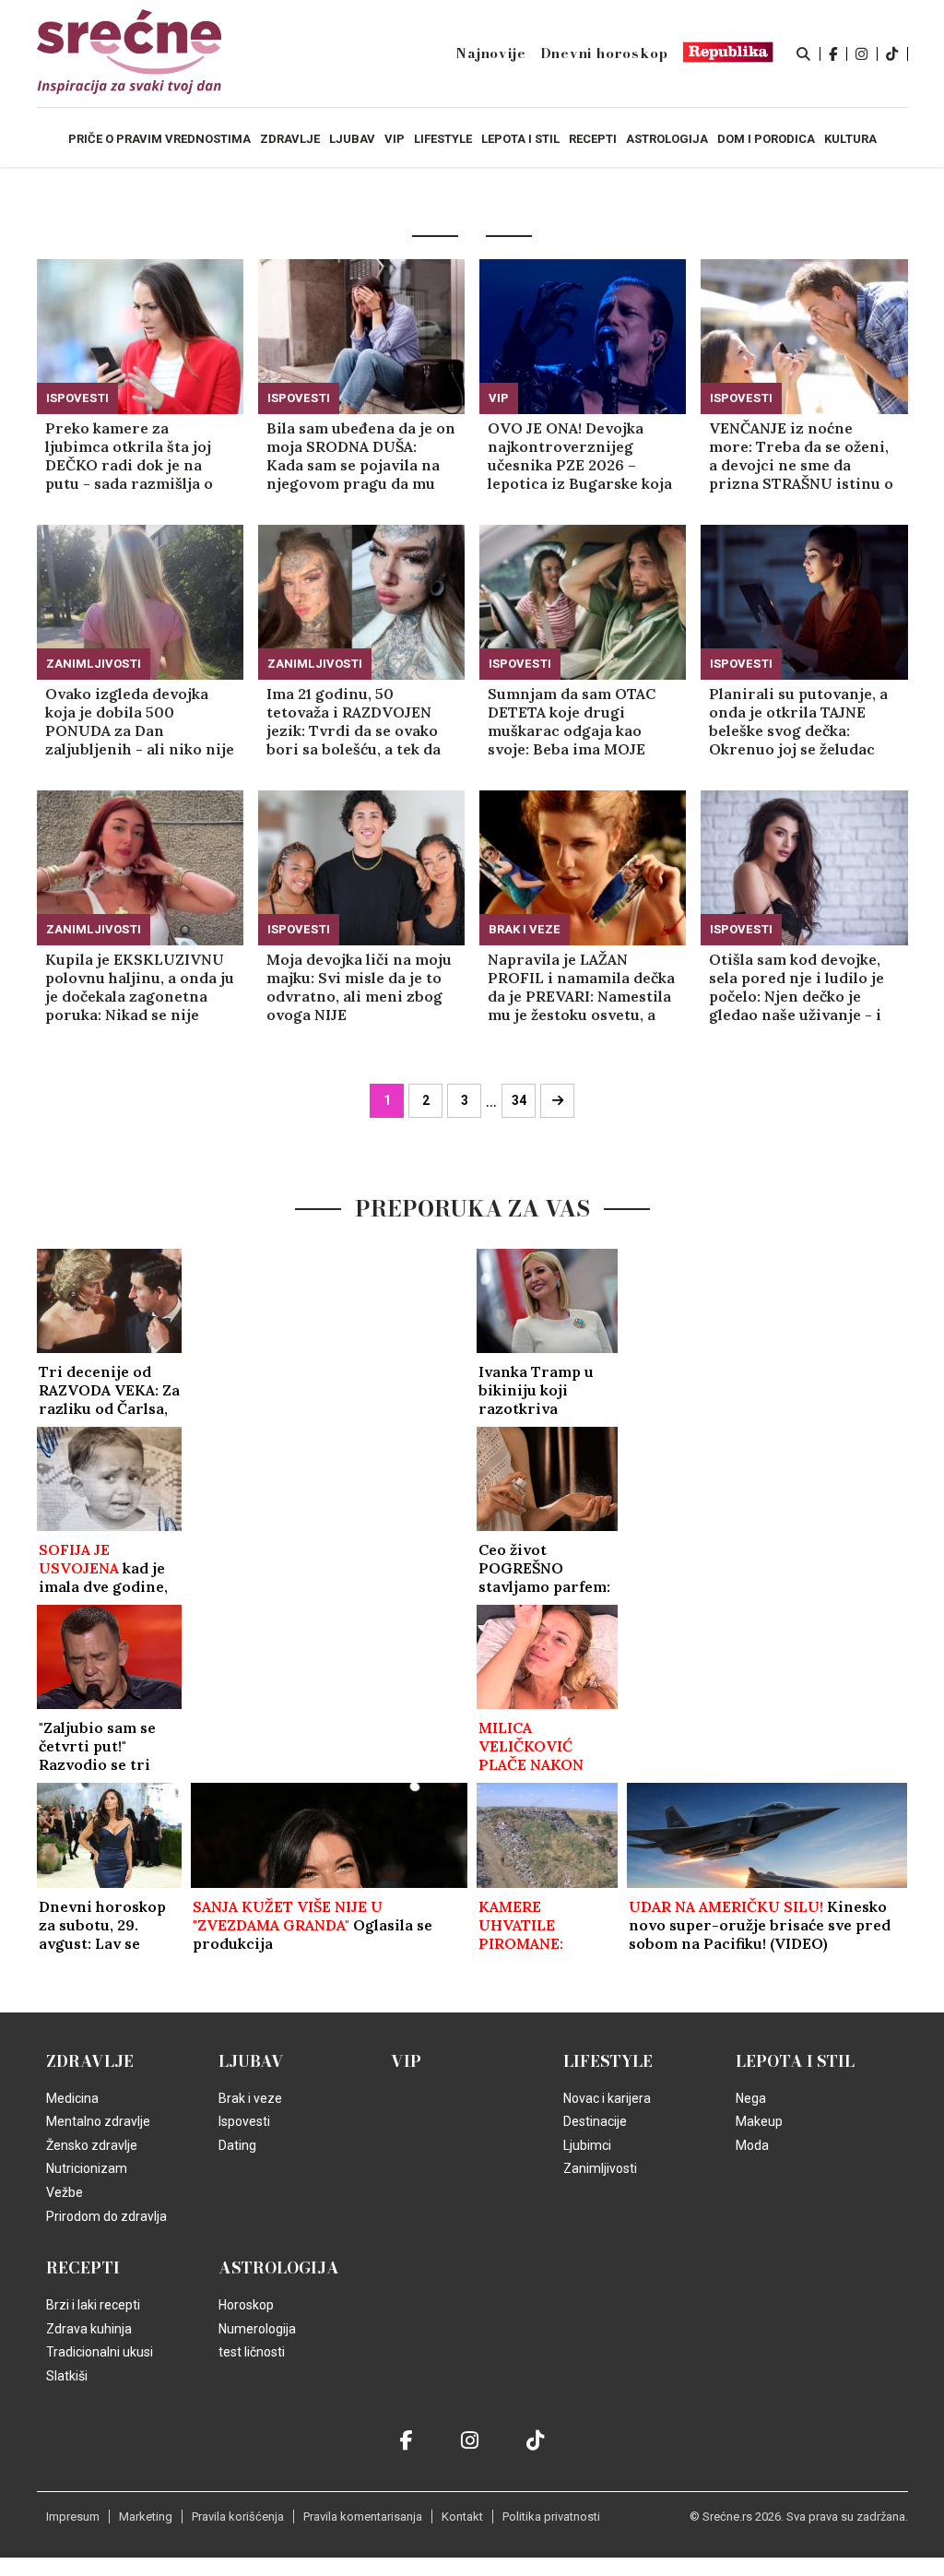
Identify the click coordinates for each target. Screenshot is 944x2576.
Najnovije (490, 53)
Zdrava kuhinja (89, 2329)
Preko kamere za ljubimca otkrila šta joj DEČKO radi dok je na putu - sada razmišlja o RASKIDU (129, 456)
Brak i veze (525, 929)
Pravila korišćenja (238, 2517)
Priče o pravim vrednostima (159, 139)
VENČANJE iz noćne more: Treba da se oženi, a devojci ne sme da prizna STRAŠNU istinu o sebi (801, 456)
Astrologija (279, 2268)
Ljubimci (587, 2145)
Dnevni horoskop (604, 53)
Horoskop (246, 2305)
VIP (499, 398)
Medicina (72, 2098)
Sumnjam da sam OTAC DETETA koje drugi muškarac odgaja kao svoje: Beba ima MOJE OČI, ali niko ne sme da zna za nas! (572, 721)
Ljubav (251, 2061)
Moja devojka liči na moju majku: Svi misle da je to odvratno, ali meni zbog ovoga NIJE (359, 987)
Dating (237, 2145)
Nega (751, 2098)
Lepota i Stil (795, 2061)
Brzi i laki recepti (93, 2305)
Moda (752, 2145)
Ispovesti (77, 398)
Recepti (83, 2268)
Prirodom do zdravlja (106, 2216)
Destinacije (595, 2121)
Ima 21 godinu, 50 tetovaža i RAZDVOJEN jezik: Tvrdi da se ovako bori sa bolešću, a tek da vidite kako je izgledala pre (354, 721)
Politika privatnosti (551, 2517)
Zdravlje (90, 2061)
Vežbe (65, 2192)
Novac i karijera (607, 2098)
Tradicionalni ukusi (100, 2352)
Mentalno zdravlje (98, 2121)
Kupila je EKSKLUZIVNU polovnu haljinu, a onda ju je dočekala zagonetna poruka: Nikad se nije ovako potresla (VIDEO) (140, 987)
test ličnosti (252, 2352)
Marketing (146, 2517)
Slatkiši (67, 2376)
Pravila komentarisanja (363, 2517)
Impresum (73, 2517)
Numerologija (257, 2329)
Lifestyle (608, 2061)
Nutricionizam (87, 2168)
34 (519, 1100)
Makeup (759, 2121)
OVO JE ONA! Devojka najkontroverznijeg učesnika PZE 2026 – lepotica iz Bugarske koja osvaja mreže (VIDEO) (580, 456)
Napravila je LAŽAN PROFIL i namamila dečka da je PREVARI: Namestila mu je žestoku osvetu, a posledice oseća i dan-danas (581, 987)
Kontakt (462, 2517)
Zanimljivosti (94, 664)
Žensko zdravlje (92, 2145)
